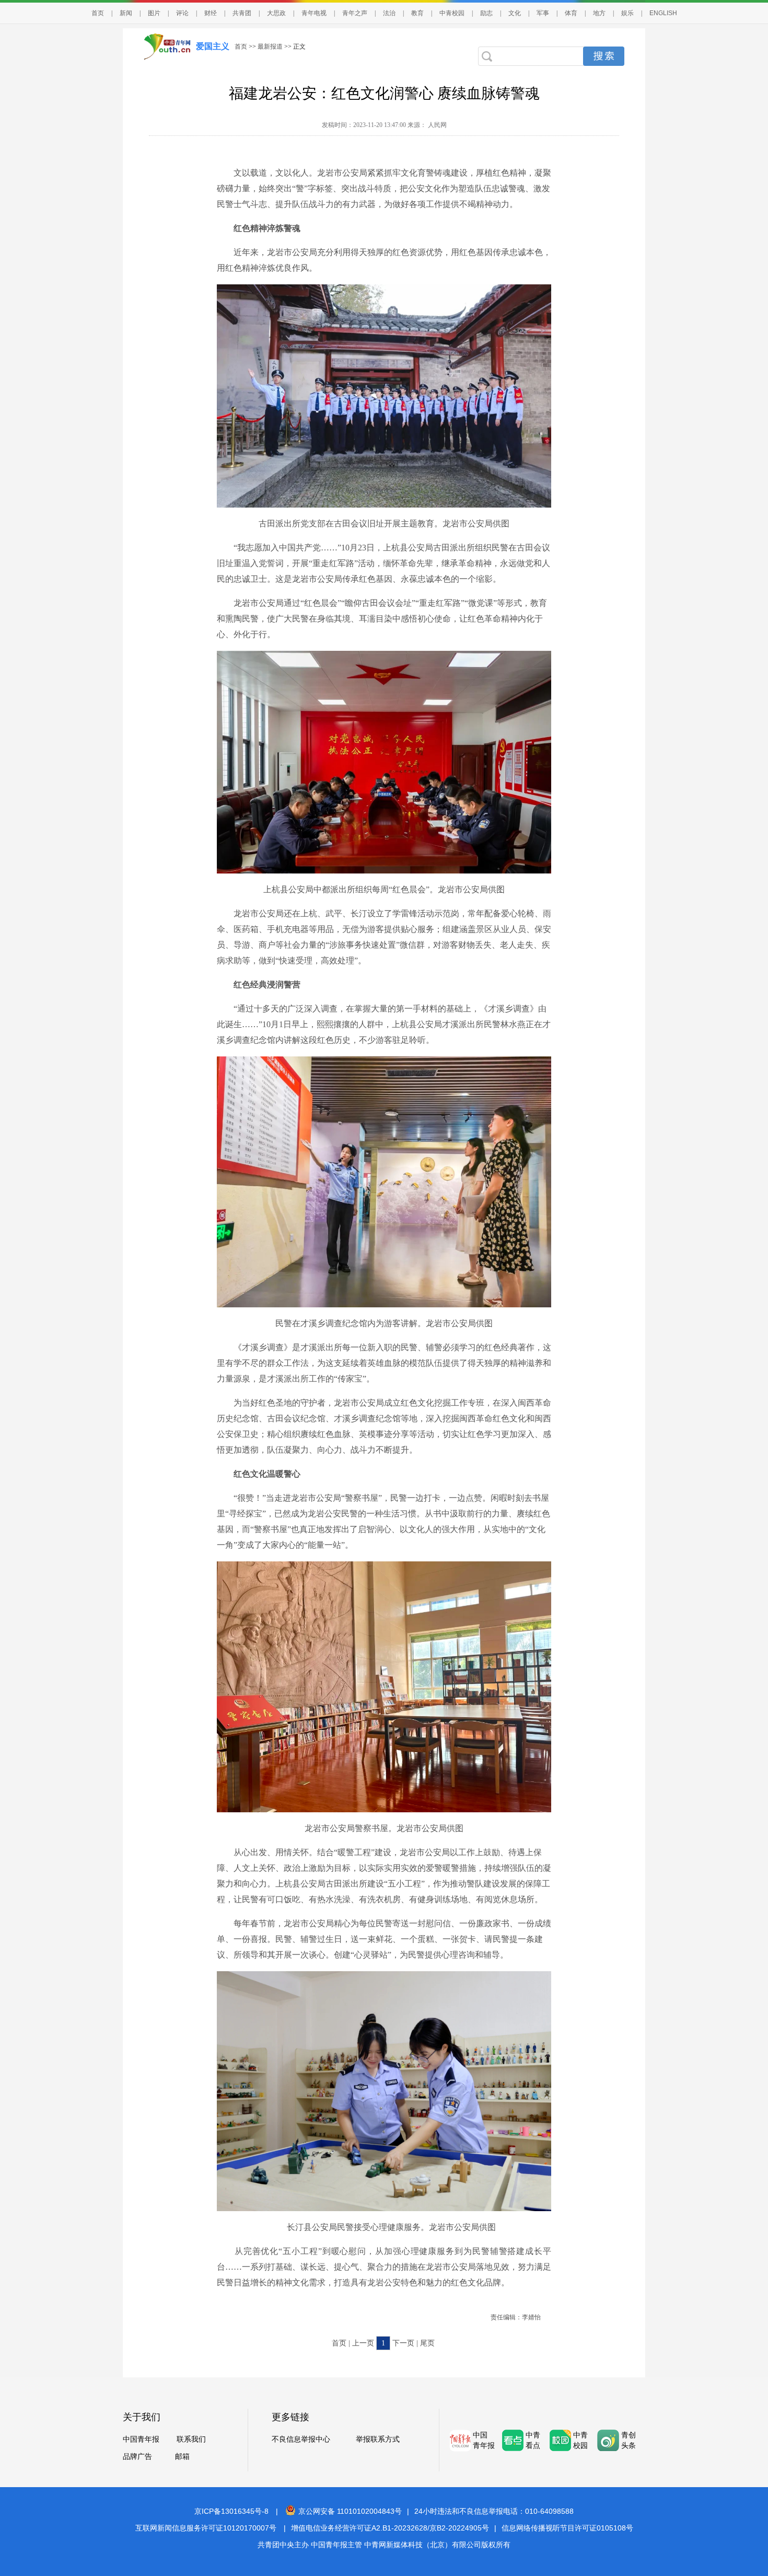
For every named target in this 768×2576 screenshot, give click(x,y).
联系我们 (191, 2439)
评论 (182, 13)
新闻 (126, 13)
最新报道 (270, 47)
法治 (389, 13)
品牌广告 (137, 2457)
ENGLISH (663, 13)
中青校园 (452, 13)
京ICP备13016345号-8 (231, 2511)
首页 (98, 13)
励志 (486, 13)
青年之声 (355, 13)
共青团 (242, 13)
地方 (599, 13)
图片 (154, 13)
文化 (515, 13)
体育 (571, 13)
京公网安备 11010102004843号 (350, 2511)
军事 (543, 13)
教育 (417, 13)
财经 (211, 13)
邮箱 (182, 2457)
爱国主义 (213, 46)
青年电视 (314, 13)
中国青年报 (141, 2439)
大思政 (276, 13)
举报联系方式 (378, 2439)
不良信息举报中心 (301, 2439)
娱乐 (627, 13)
